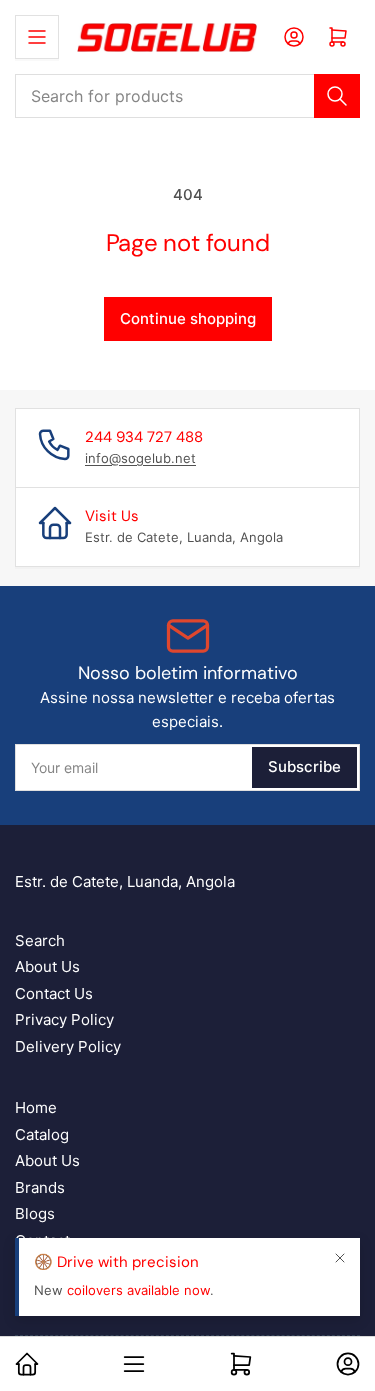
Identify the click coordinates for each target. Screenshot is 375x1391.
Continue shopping (188, 318)
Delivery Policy (68, 1046)
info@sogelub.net (140, 458)
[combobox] (187, 96)
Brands (40, 1187)
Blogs (35, 1213)
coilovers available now (138, 1290)
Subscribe (304, 766)
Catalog (42, 1134)
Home (36, 1107)
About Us (47, 966)
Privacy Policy (64, 1019)
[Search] (337, 96)
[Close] (340, 1258)
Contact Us (54, 993)
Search (40, 940)
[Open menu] (37, 37)
